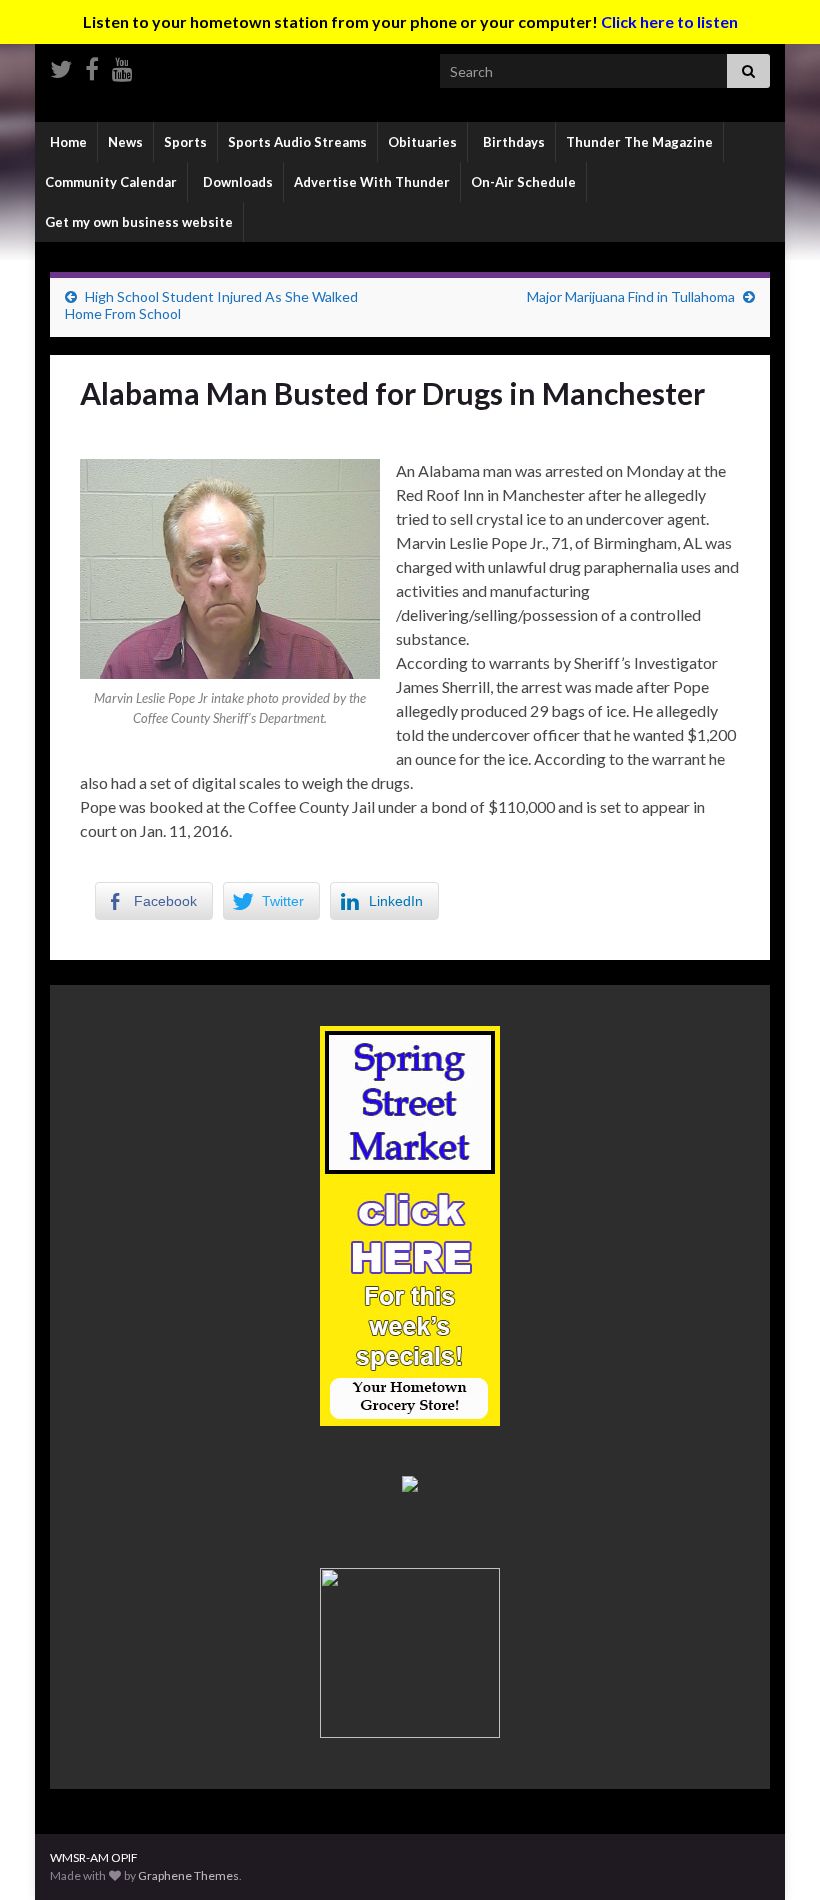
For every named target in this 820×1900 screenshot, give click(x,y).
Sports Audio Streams (297, 142)
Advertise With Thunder (372, 182)
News (125, 142)
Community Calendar (111, 182)
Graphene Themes (188, 1875)
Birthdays (512, 142)
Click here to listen (669, 21)
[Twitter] (61, 65)
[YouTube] (122, 65)
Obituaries (422, 142)
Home (67, 142)
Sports (185, 142)
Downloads (236, 182)
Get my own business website (139, 222)
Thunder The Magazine (639, 142)
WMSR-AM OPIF (94, 1857)
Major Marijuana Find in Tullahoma (631, 296)
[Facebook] (92, 65)
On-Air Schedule (523, 182)
